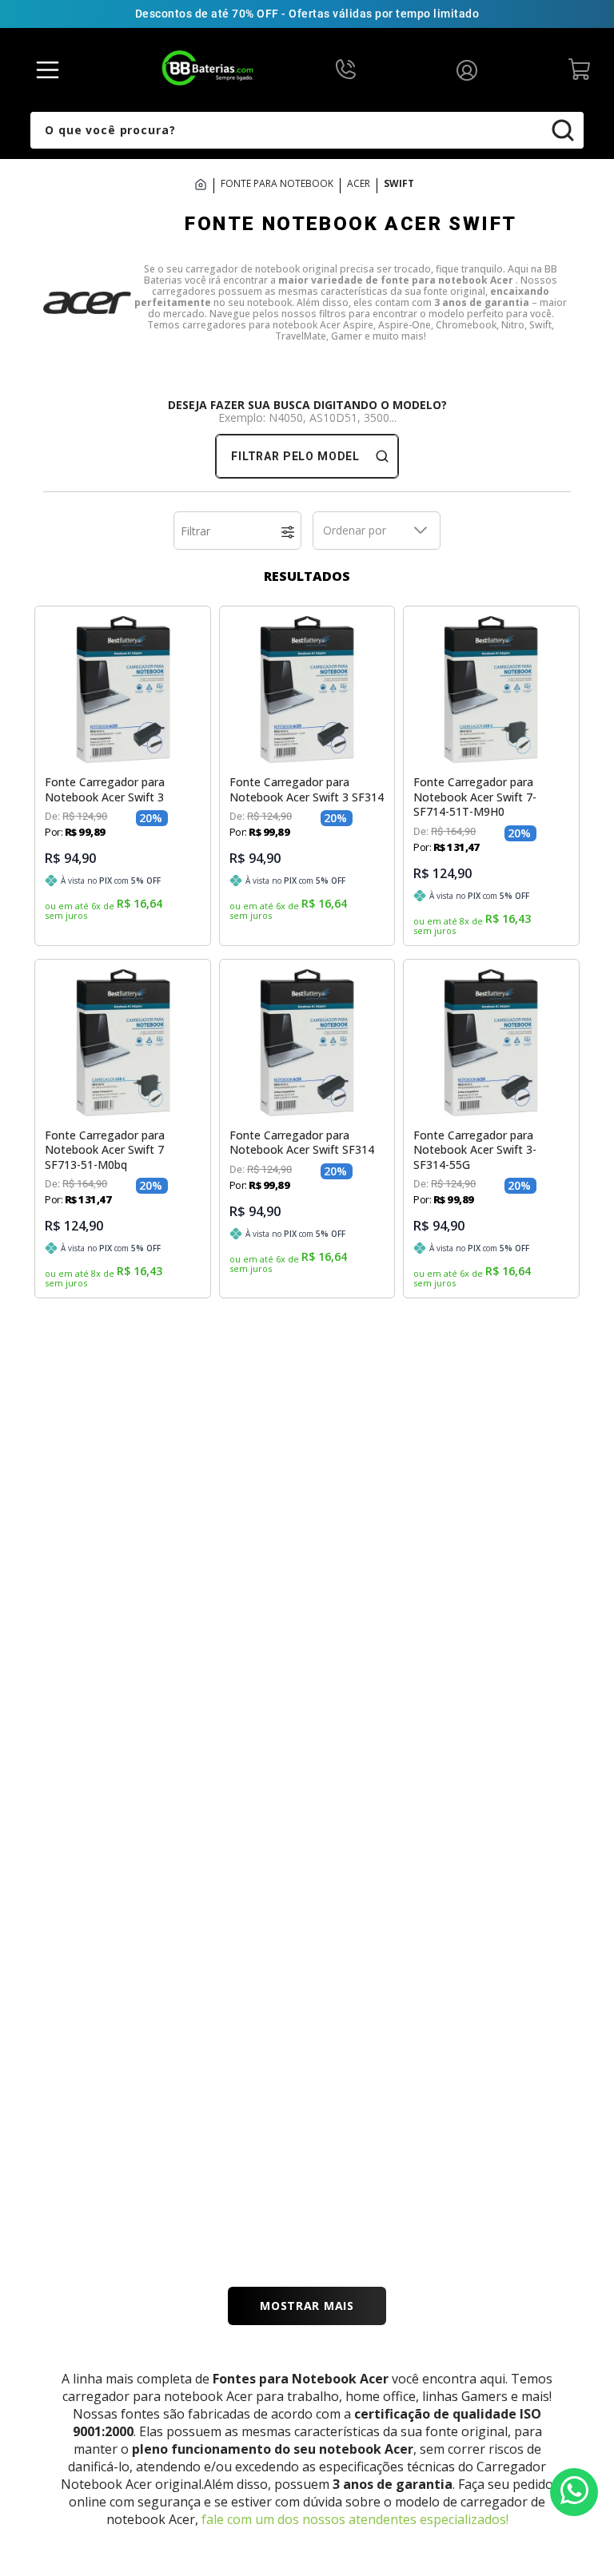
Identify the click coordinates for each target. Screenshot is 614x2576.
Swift (399, 184)
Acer (359, 184)
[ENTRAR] (470, 69)
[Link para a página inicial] (204, 186)
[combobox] (307, 130)
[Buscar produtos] (573, 130)
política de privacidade (321, 2448)
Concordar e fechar (307, 2482)
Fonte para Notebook (277, 184)
